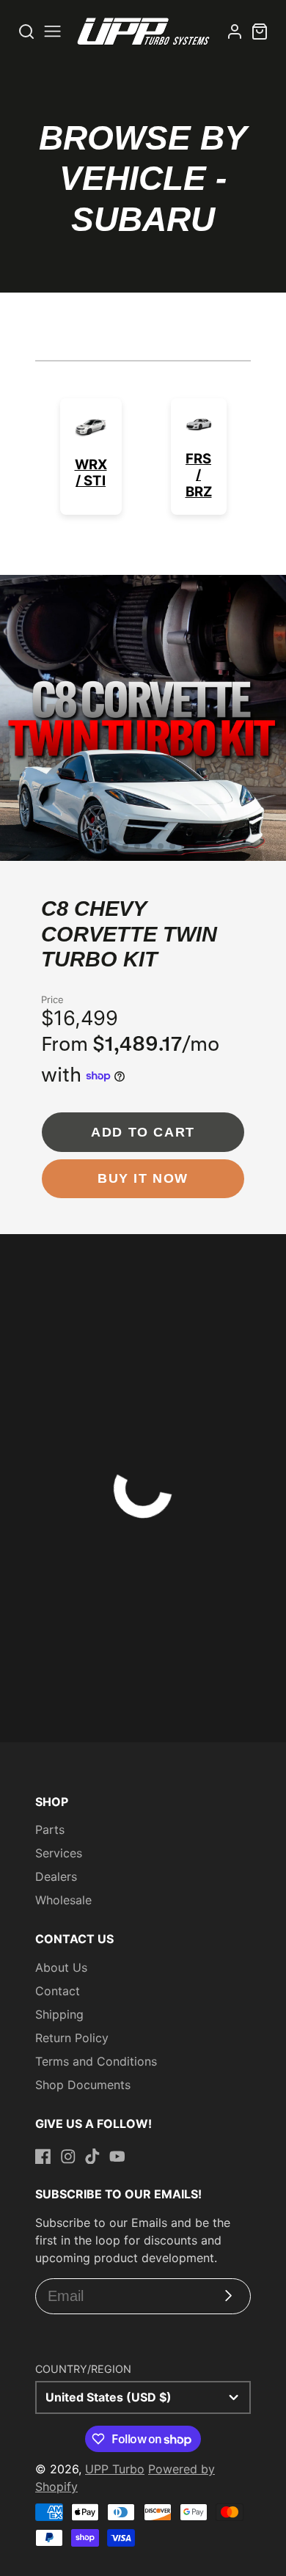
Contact (58, 1991)
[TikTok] (92, 2157)
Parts (50, 1830)
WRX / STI (91, 473)
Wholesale (63, 1900)
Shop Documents (83, 2085)
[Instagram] (68, 2157)
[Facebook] (43, 2157)
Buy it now (143, 1178)
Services (59, 1853)
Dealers (56, 1876)
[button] (90, 846)
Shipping (59, 2014)
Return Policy (72, 2038)
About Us (61, 1967)
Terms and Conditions (96, 2061)
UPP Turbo (115, 2469)
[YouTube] (117, 2157)
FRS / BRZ (199, 475)
